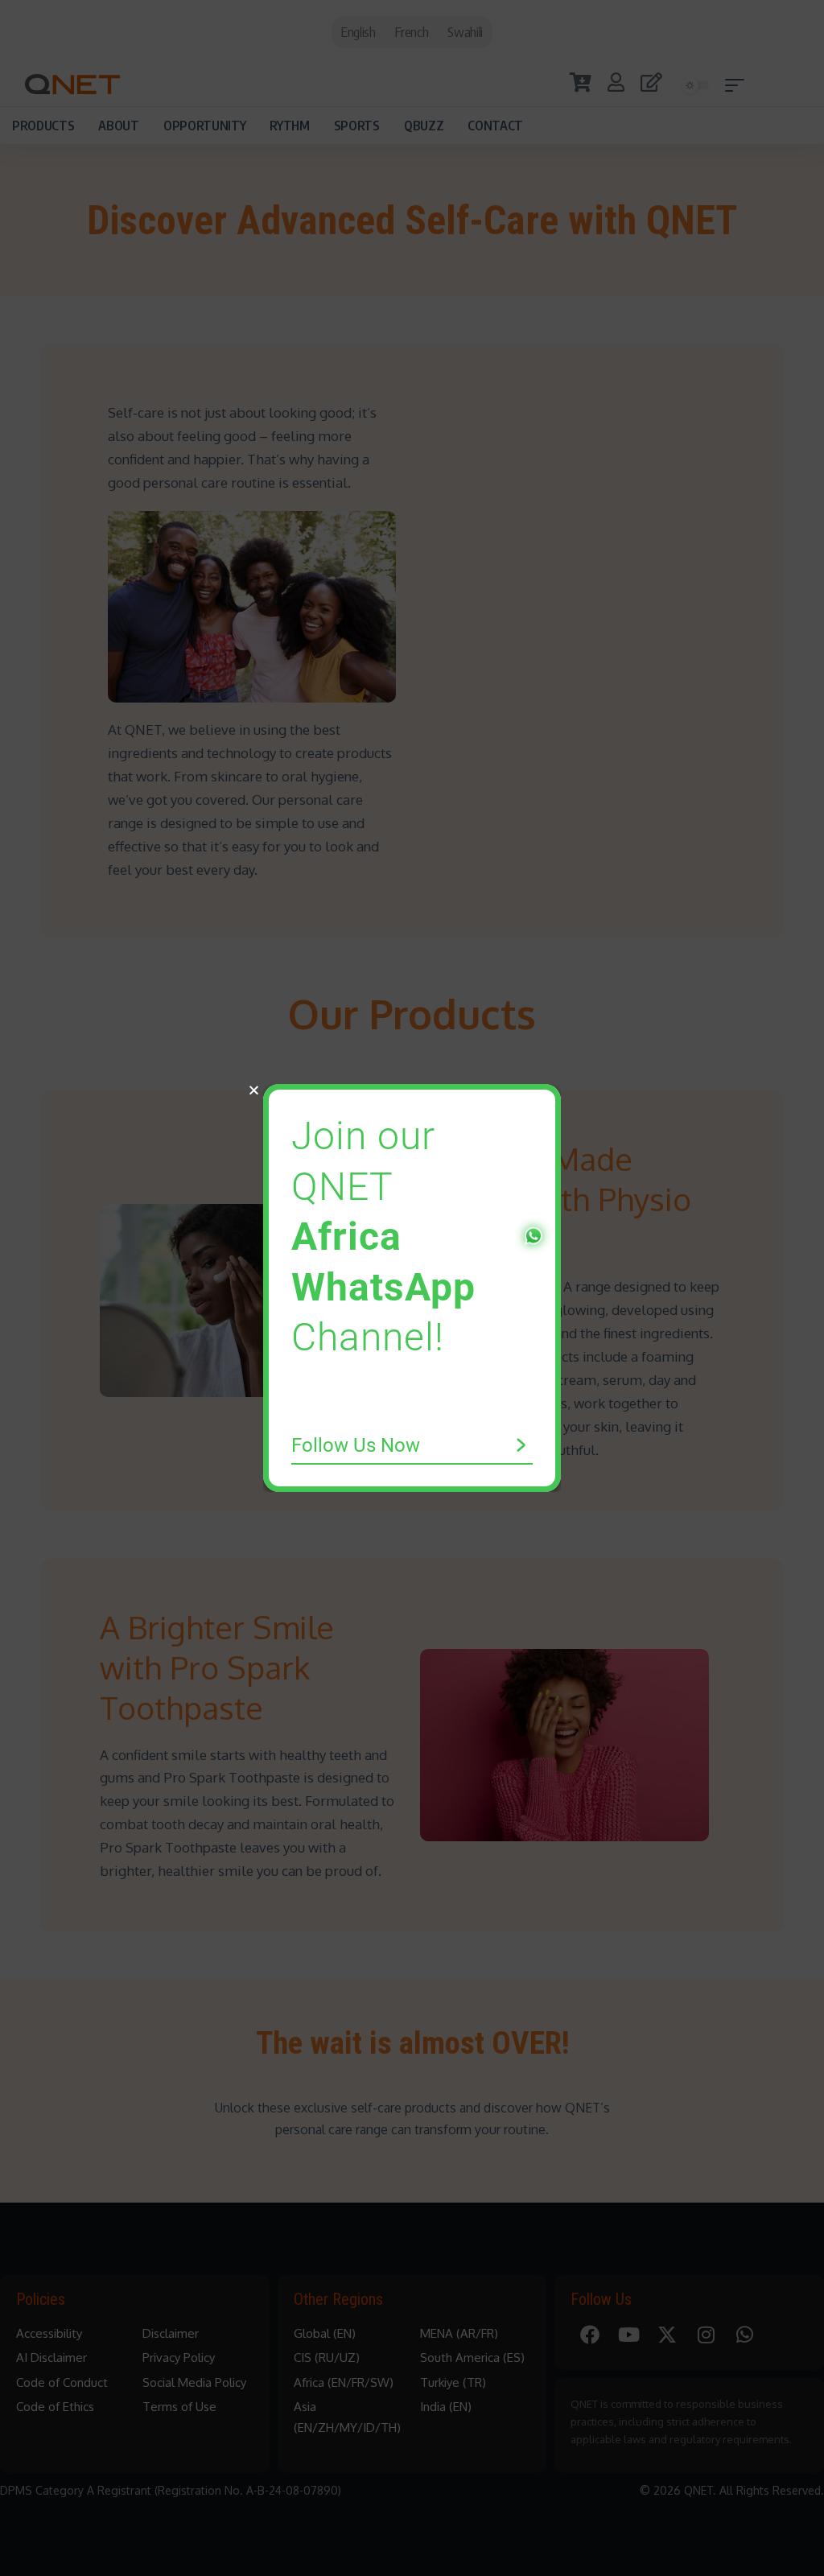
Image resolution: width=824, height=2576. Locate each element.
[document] (412, 1288)
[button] (254, 1090)
